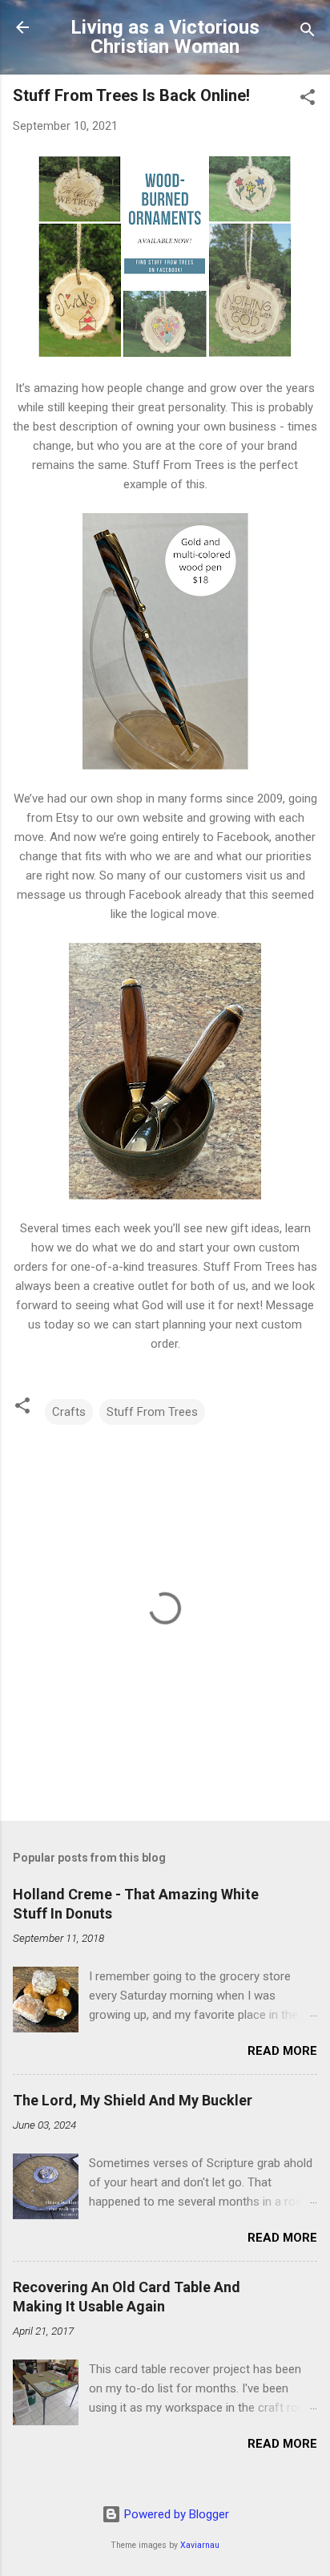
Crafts (69, 1412)
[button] (308, 100)
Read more (282, 2051)
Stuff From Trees (152, 1412)
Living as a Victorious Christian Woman (165, 37)
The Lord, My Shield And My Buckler (133, 2100)
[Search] (308, 32)
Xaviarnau (200, 2545)
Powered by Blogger (175, 2514)
